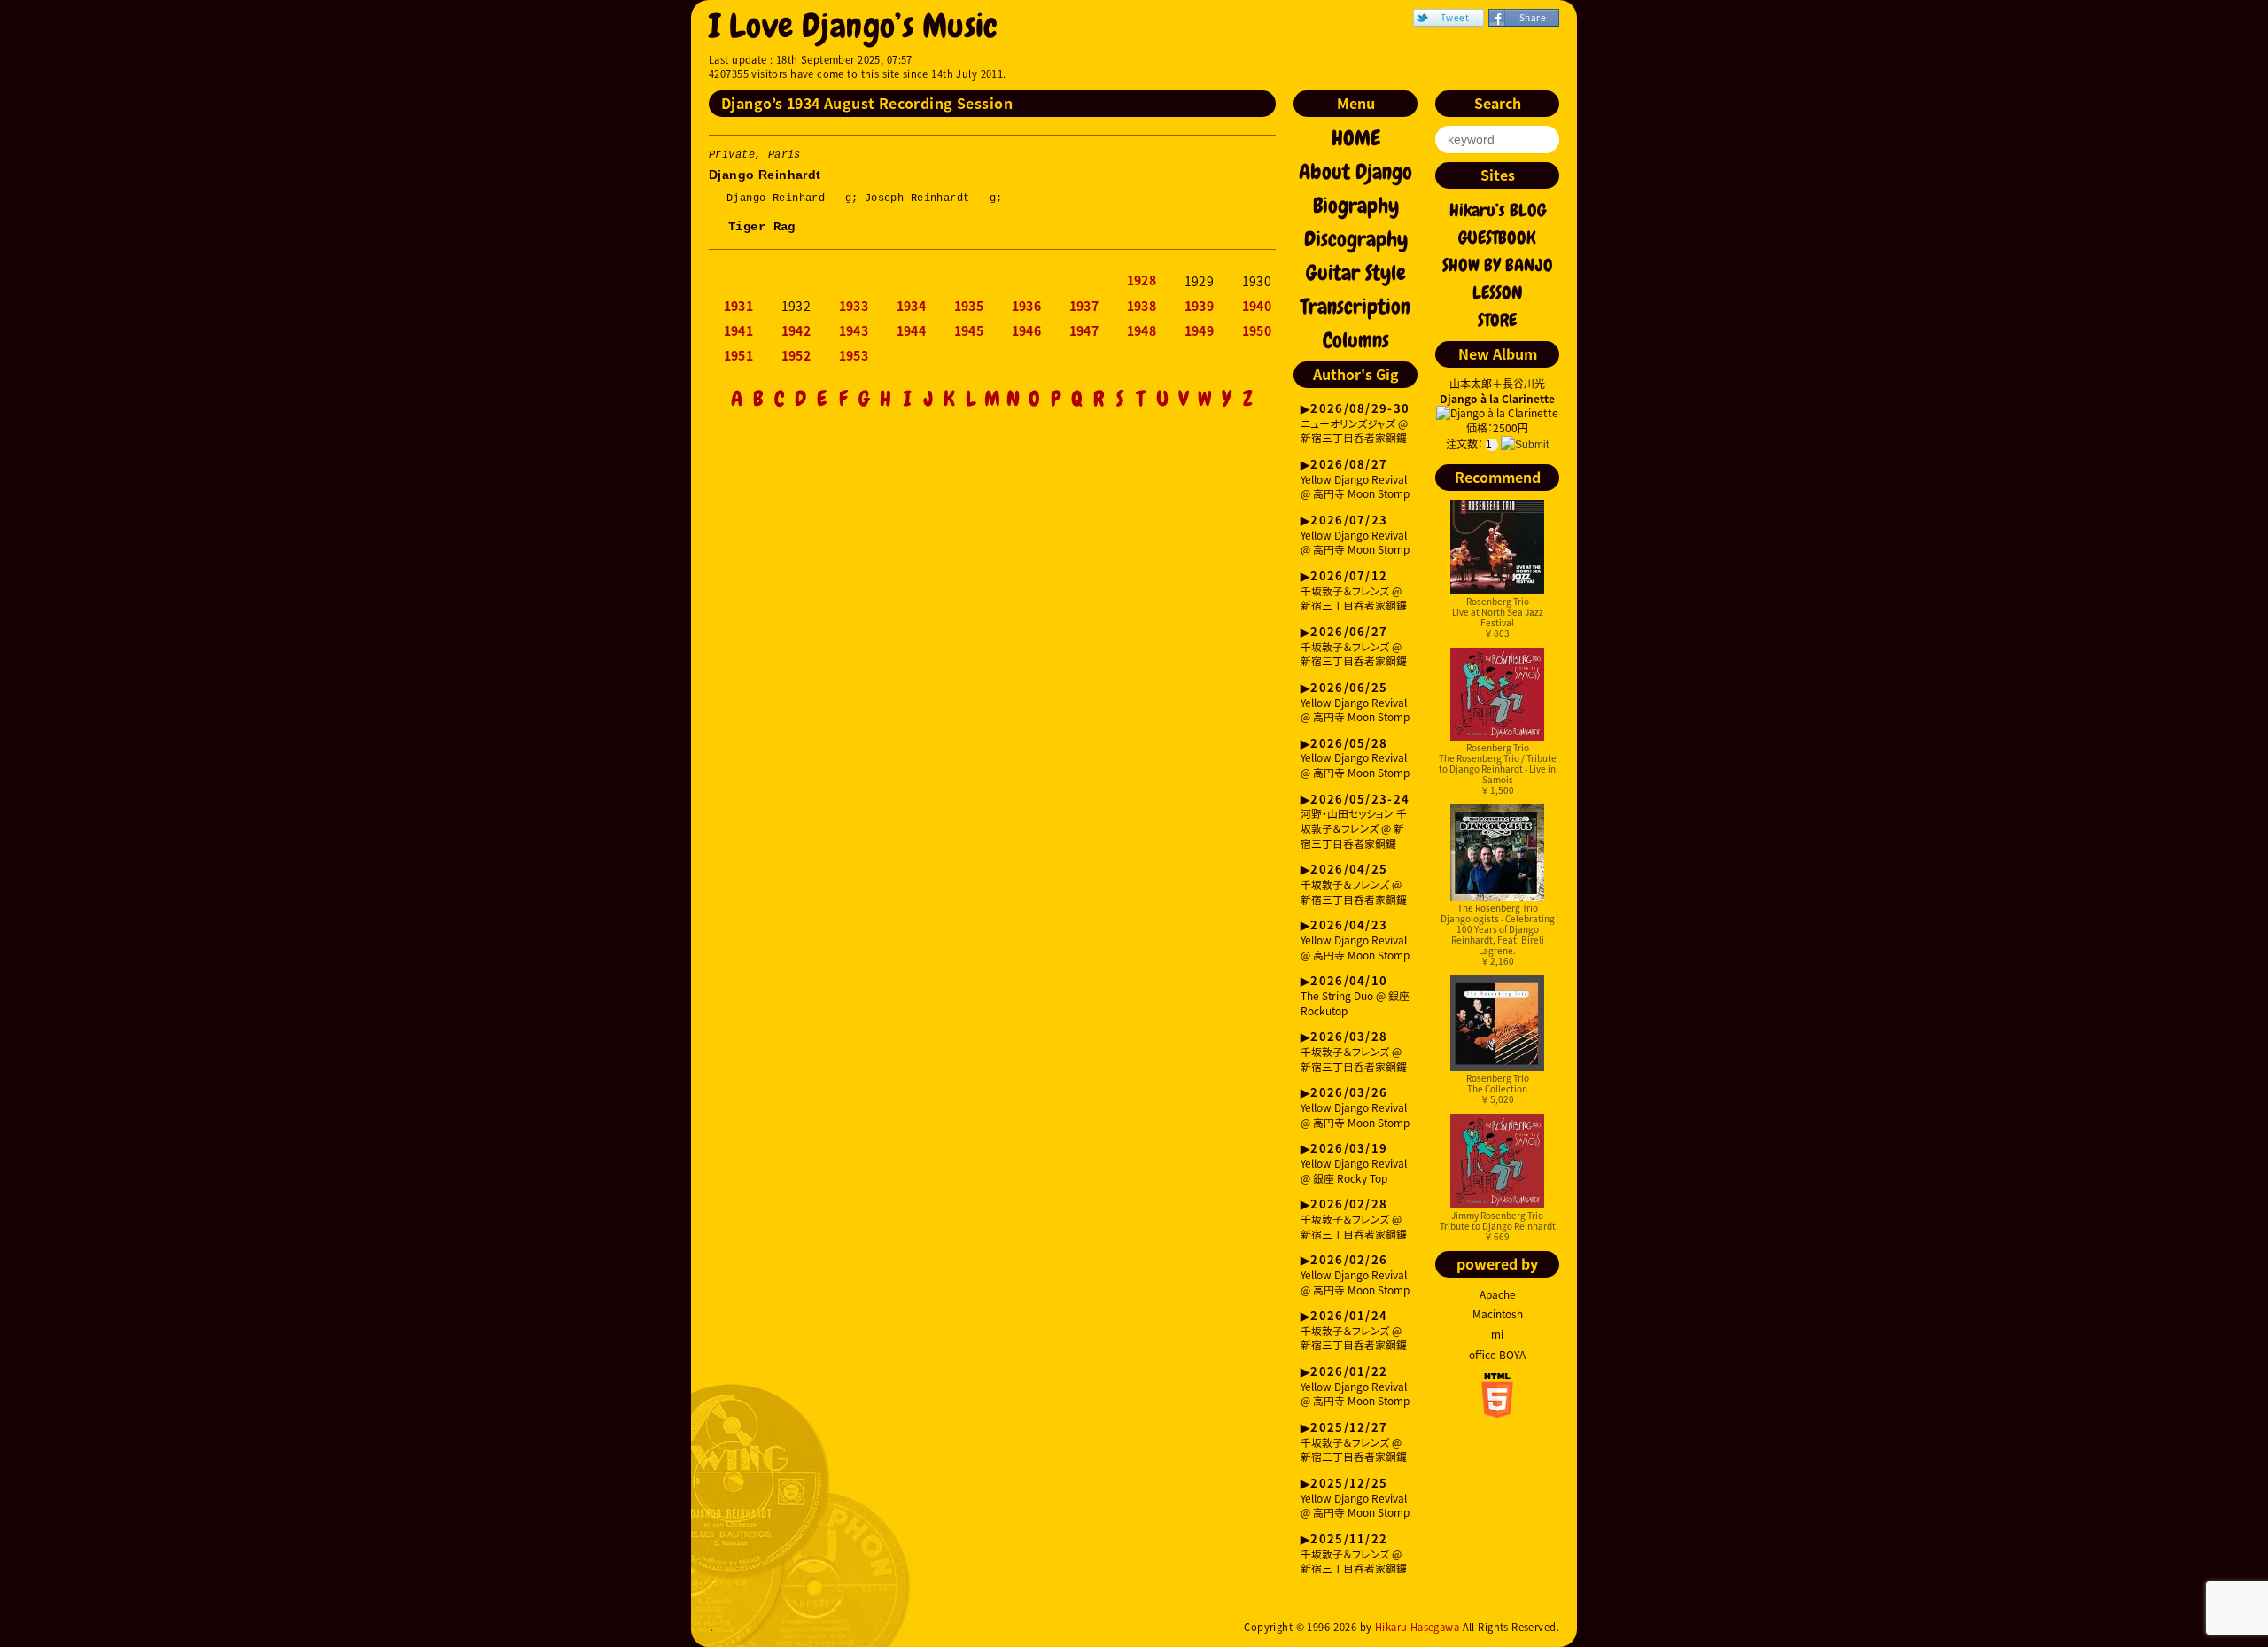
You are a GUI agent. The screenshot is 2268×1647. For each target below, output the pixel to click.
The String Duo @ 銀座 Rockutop (1355, 996)
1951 (739, 356)
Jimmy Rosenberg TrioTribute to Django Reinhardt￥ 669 (1498, 1226)
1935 (969, 307)
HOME (1356, 138)
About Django (1355, 172)
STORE (1497, 320)
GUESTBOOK (1497, 237)
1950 (1257, 331)
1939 (1200, 307)
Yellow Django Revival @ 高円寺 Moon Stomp (1355, 480)
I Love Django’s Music (854, 26)
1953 (854, 356)
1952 (796, 356)
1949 (1200, 331)
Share (1533, 17)
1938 (1142, 307)
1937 (1084, 307)
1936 (1027, 307)
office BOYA (1497, 1355)
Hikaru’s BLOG (1498, 210)
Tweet (1455, 17)
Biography (1356, 206)
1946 (1027, 331)
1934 (912, 307)
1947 (1084, 331)
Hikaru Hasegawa (1417, 1627)
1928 (1142, 281)
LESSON (1498, 292)
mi (1497, 1334)
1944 (912, 331)
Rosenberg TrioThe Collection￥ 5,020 (1498, 1088)
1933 (854, 307)
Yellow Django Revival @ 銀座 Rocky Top (1354, 1164)
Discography (1356, 239)
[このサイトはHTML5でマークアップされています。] (1497, 1412)
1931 (739, 307)
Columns (1356, 340)
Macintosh (1498, 1314)
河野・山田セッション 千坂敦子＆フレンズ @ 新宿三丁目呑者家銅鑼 (1355, 822)
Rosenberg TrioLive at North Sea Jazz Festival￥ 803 (1498, 617)
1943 (854, 331)
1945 (969, 331)
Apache (1498, 1294)
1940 (1257, 307)
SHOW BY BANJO (1498, 265)
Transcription (1355, 307)
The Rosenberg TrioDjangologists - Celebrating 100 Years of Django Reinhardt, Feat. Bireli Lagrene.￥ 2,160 (1498, 934)
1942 (796, 331)
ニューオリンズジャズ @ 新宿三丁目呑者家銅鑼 (1355, 424)
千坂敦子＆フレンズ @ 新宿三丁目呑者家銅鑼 (1354, 591)
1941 (739, 331)
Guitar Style (1356, 273)
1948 (1142, 331)
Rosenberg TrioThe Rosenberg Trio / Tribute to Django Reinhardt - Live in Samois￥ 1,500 (1498, 769)
